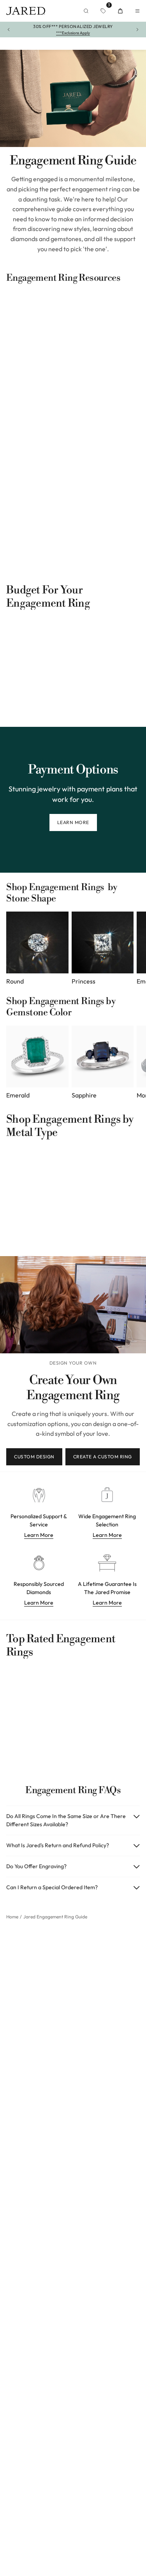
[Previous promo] (9, 30)
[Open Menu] (137, 11)
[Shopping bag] (120, 11)
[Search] (86, 11)
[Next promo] (137, 30)
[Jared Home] (26, 11)
